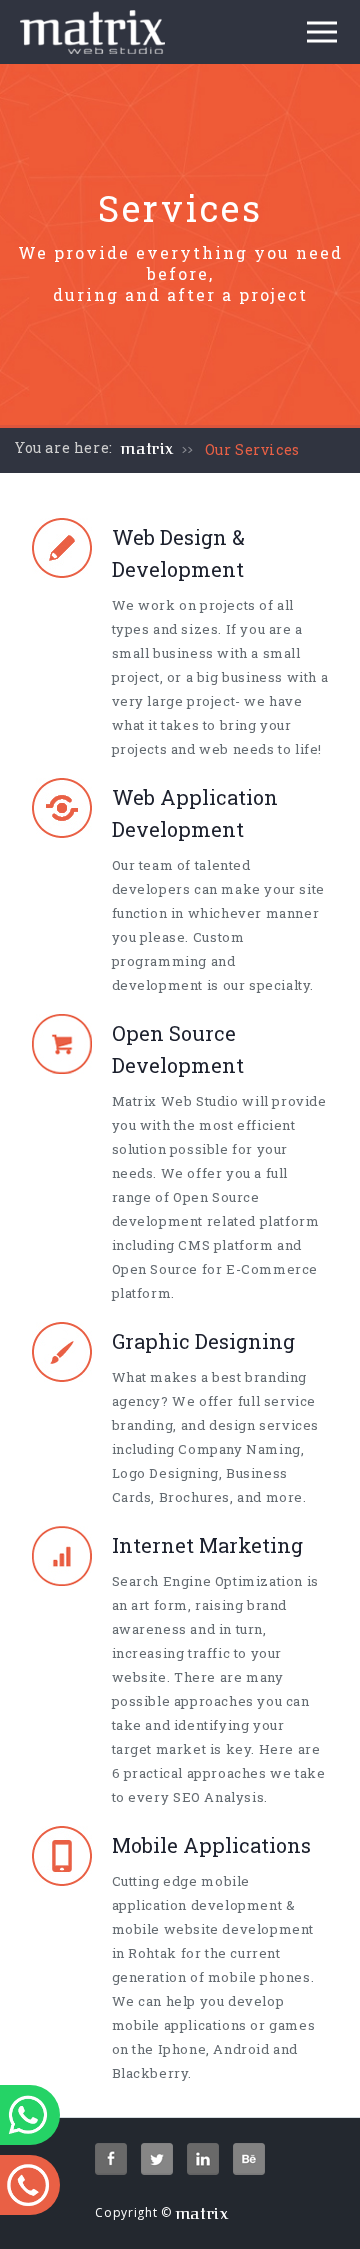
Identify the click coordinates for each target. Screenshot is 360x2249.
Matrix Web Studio (175, 1101)
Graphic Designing (203, 1341)
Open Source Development (178, 1049)
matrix (147, 449)
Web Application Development (195, 813)
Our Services (252, 449)
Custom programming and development (178, 961)
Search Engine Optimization (208, 1581)
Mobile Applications (211, 1845)
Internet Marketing (207, 1545)
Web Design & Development (178, 553)
